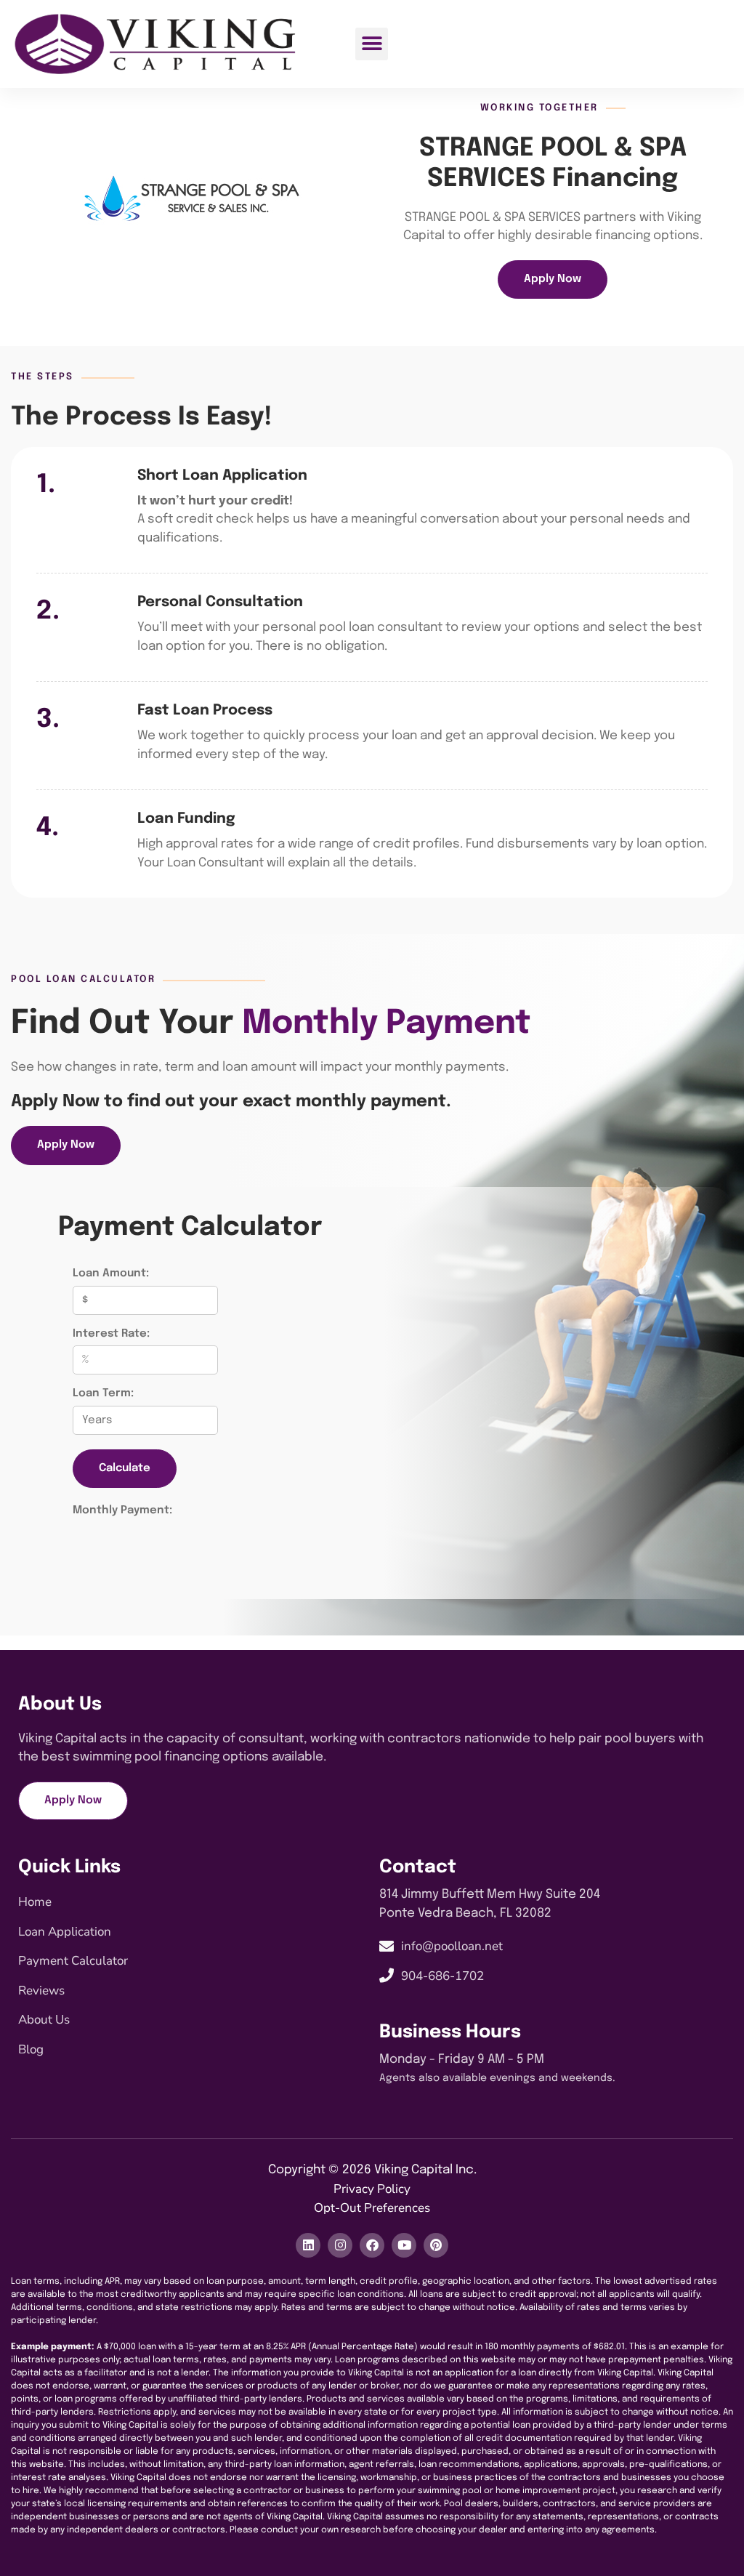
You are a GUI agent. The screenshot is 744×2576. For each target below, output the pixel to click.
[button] (372, 44)
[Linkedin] (308, 2245)
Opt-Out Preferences (372, 2208)
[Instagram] (340, 2245)
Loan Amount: (111, 1273)
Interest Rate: (111, 1334)
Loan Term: (103, 1393)
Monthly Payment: (122, 1510)
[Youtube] (404, 2245)
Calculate (125, 1468)
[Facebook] (372, 2245)
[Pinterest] (436, 2245)
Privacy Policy (372, 2189)
